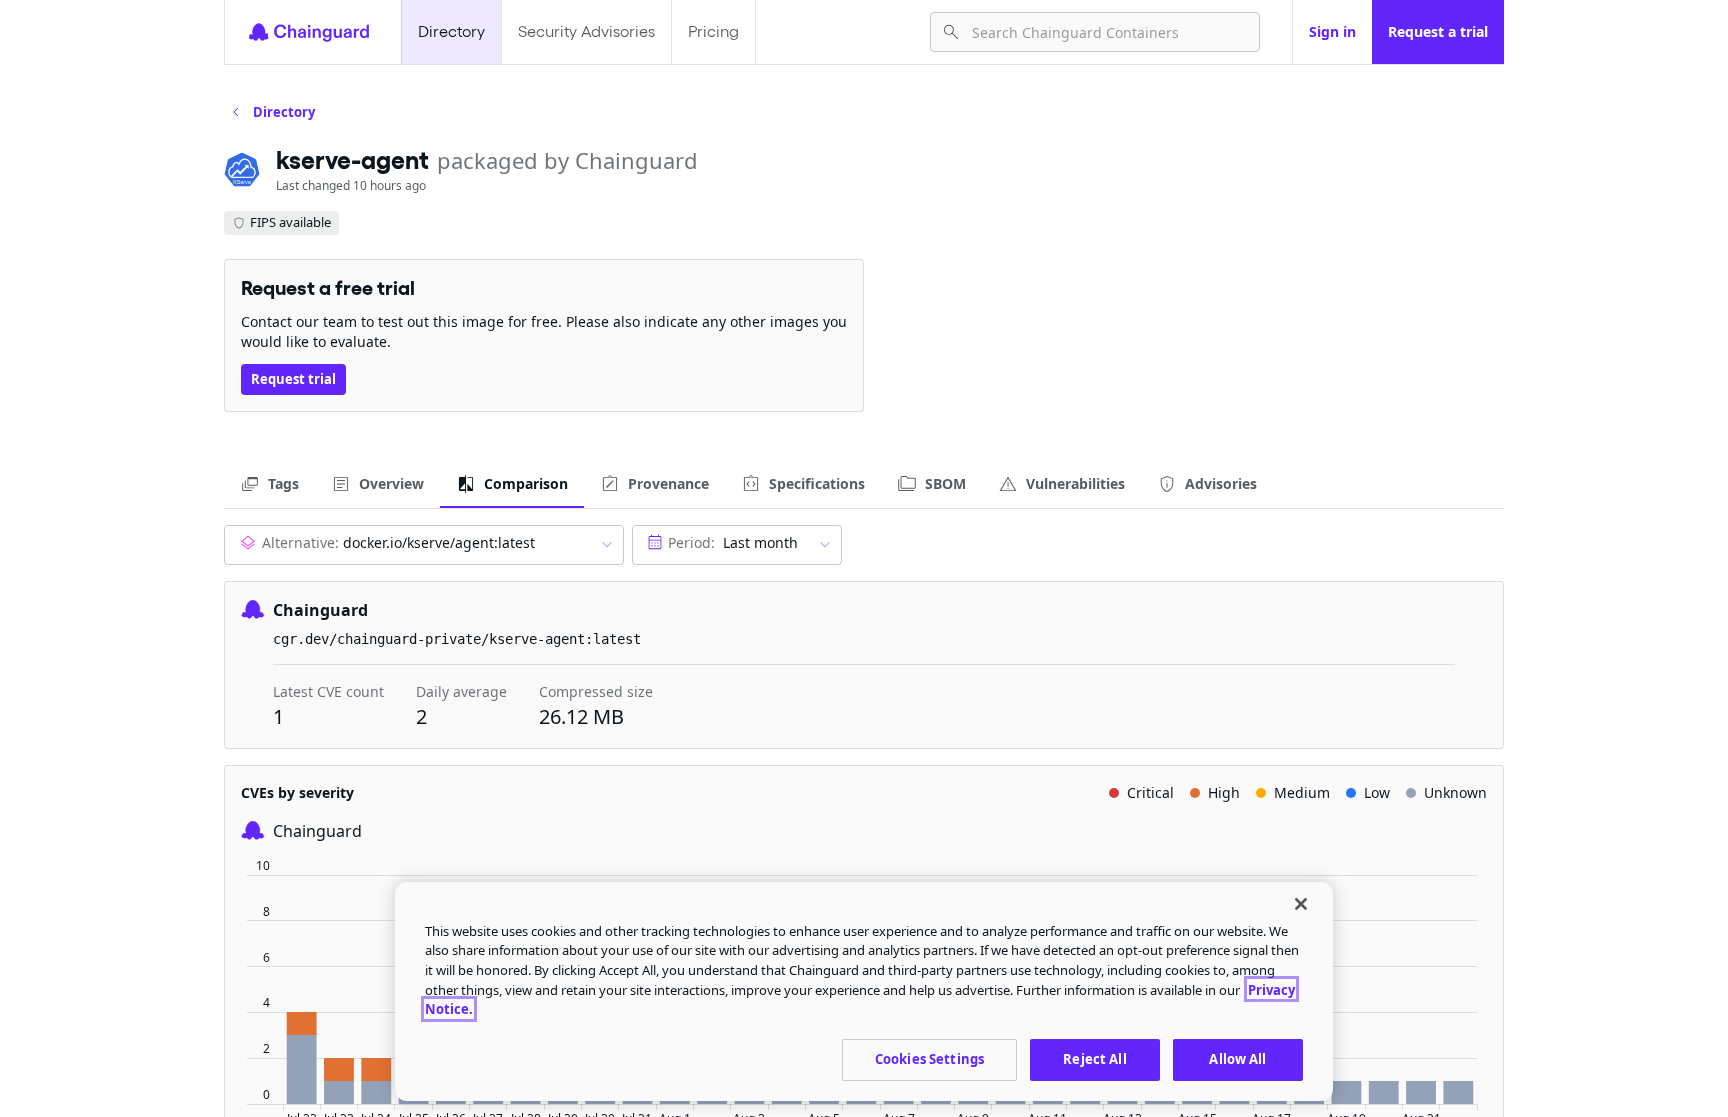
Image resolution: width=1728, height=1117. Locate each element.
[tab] (269, 484)
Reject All (1094, 1059)
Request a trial (1438, 31)
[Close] (1301, 904)
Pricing (713, 31)
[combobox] (1107, 32)
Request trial (293, 379)
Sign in (1332, 31)
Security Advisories (586, 31)
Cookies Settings (929, 1059)
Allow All (1237, 1059)
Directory (451, 31)
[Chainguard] (309, 32)
